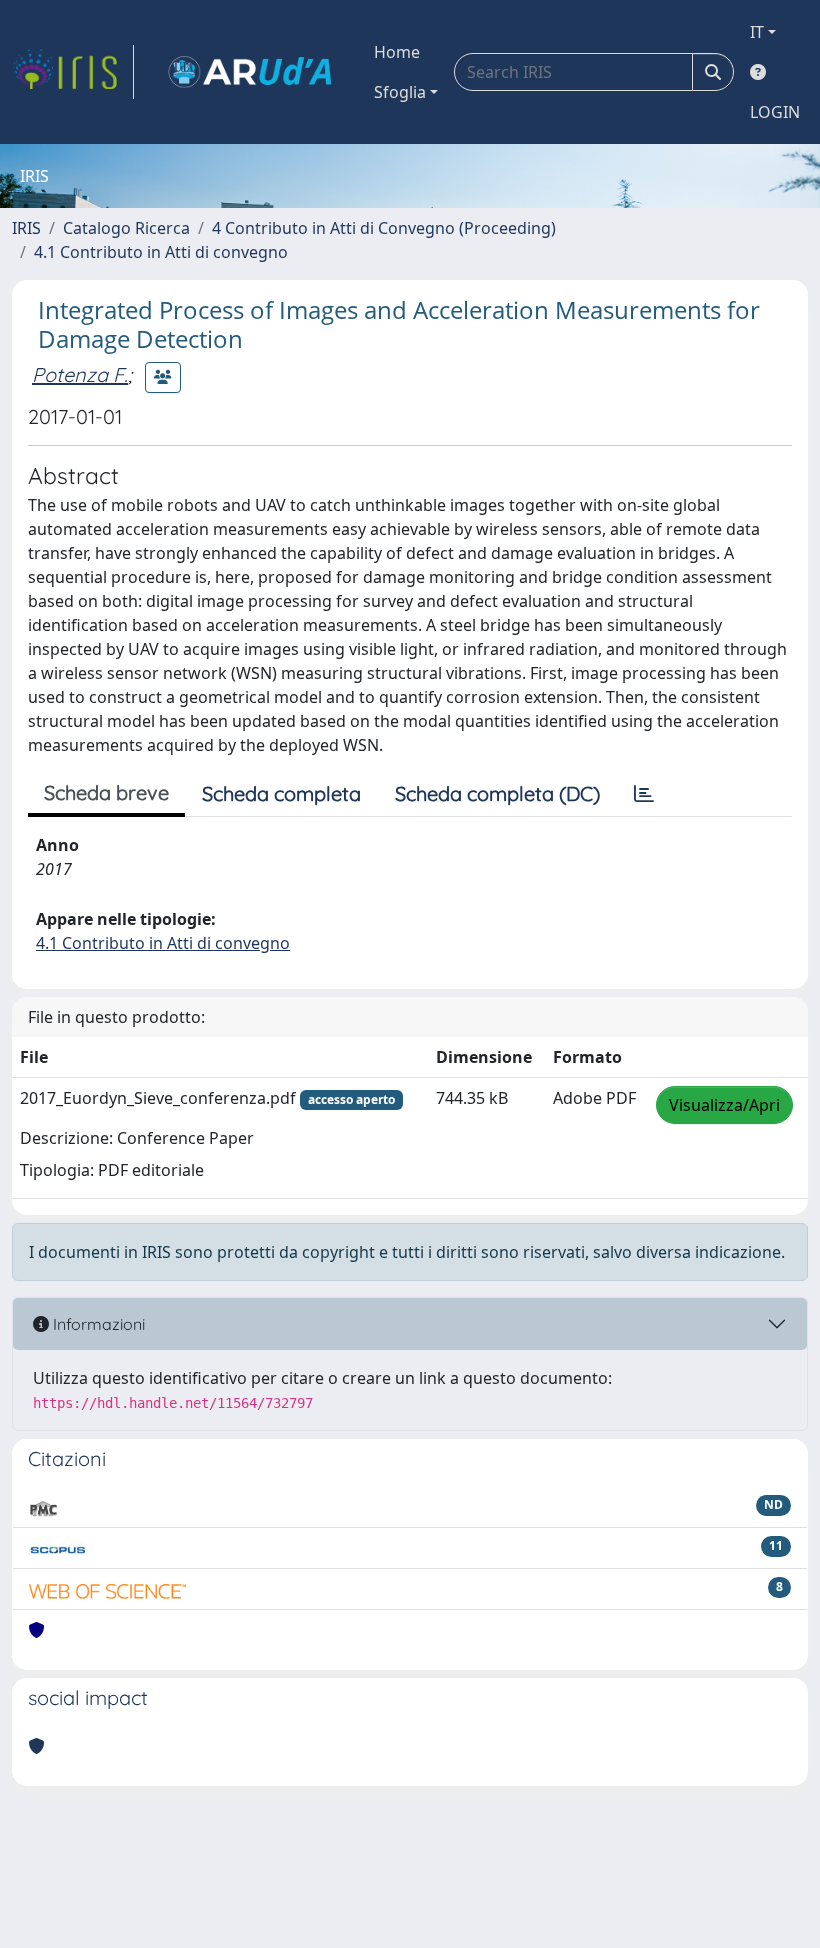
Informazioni (97, 1324)
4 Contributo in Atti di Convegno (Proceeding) (384, 228)
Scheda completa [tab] (281, 793)
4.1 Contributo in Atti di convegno (161, 252)
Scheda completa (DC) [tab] (497, 793)
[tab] (644, 794)
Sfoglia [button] (400, 92)
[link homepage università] (250, 72)
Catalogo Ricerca (126, 228)
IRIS (26, 228)
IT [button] (757, 32)
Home (397, 52)
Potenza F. (80, 374)
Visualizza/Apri (724, 1105)
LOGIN (775, 112)
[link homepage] (73, 72)
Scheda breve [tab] (106, 792)
